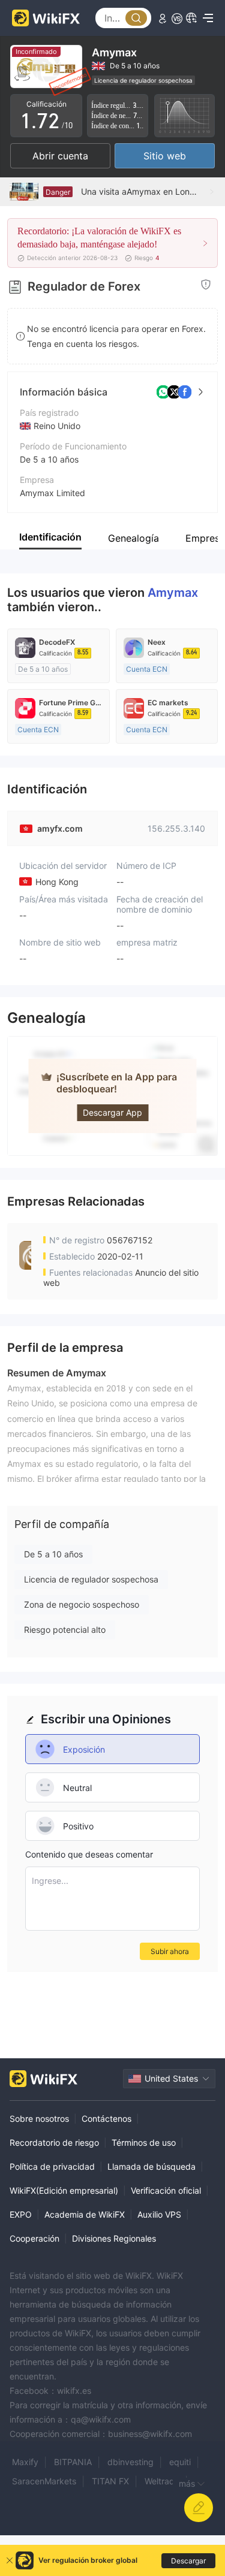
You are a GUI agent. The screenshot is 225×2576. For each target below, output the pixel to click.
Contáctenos (106, 2119)
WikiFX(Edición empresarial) (64, 2190)
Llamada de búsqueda (151, 2166)
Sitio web (165, 156)
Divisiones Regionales (114, 2238)
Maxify (25, 2462)
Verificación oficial (166, 2190)
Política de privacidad (52, 2166)
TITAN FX (110, 2481)
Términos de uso (144, 2142)
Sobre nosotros (39, 2119)
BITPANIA (73, 2462)
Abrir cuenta (60, 156)
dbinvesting (130, 2462)
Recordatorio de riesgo (54, 2142)
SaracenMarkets (44, 2481)
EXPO (21, 2214)
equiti (180, 2462)
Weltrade (162, 2481)
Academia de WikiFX (85, 2214)
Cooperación (34, 2238)
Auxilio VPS (159, 2214)
